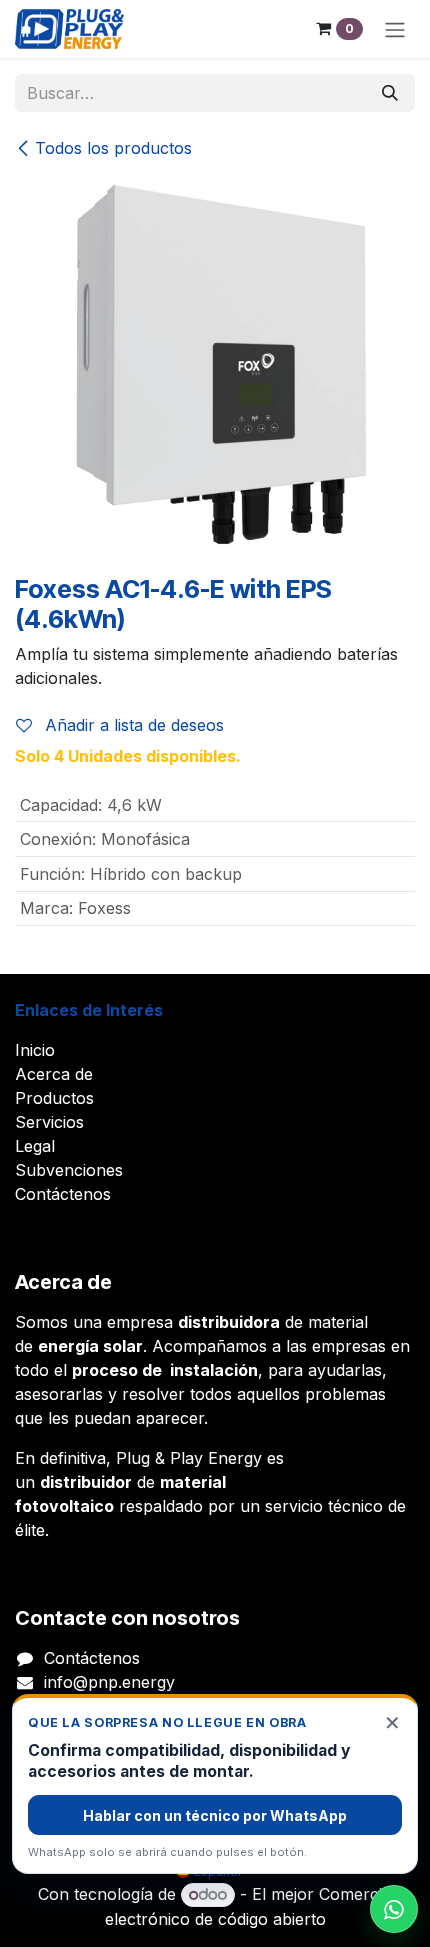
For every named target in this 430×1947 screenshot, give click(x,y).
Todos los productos (113, 148)
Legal (35, 1146)
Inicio (35, 1050)
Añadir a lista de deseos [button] (132, 725)
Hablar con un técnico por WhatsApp (215, 1815)
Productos (54, 1098)
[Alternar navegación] (395, 29)
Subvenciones (69, 1170)
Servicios (49, 1122)
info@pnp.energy (109, 1682)
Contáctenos (63, 1194)
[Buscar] (390, 93)
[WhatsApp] (394, 1909)
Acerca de (54, 1074)
